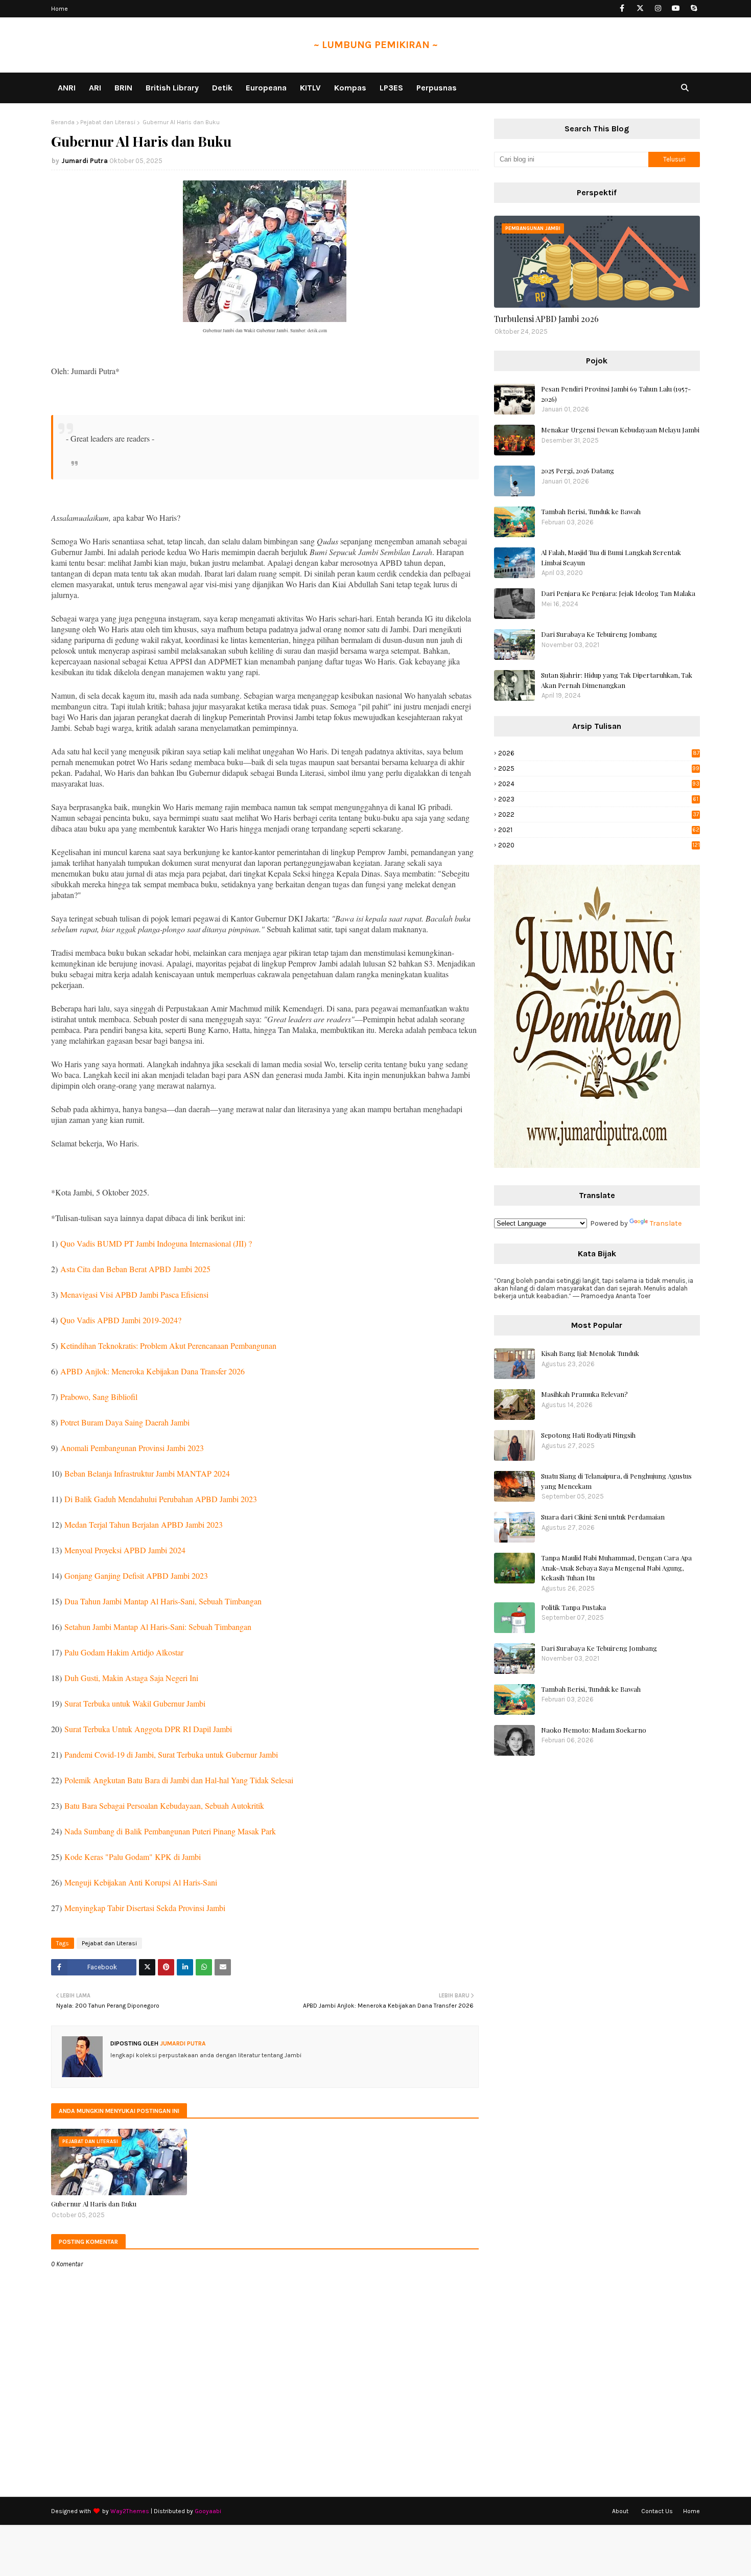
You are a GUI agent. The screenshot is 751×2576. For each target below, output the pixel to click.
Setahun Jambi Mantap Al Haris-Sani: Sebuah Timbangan (158, 1627)
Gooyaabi (208, 2511)
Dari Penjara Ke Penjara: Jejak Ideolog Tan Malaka (618, 593)
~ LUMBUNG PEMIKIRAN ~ (376, 45)
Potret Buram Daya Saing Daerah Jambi (125, 1422)
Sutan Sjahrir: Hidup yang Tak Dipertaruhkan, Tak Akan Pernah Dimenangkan (617, 680)
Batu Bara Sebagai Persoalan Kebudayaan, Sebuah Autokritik (164, 1805)
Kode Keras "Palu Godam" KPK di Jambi (133, 1857)
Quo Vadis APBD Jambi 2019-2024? (121, 1320)
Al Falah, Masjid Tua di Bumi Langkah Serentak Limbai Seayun (611, 557)
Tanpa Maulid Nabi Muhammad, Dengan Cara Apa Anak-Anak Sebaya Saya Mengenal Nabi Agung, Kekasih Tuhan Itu (616, 1568)
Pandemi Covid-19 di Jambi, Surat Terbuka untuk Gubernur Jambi (171, 1754)
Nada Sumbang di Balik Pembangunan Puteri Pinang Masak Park (170, 1831)
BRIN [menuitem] (123, 88)
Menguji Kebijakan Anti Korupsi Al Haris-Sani (141, 1882)
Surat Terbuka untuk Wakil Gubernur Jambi (135, 1703)
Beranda (63, 122)
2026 (599, 753)
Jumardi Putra (85, 161)
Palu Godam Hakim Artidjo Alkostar (124, 1652)
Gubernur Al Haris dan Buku (94, 2204)
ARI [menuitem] (95, 88)
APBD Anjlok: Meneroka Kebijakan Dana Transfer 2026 (152, 1371)
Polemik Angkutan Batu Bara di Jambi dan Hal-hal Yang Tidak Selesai (179, 1780)
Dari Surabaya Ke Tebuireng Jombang (599, 634)
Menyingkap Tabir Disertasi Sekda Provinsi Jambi (145, 1908)
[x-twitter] (640, 8)
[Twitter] (147, 1967)
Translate (666, 1223)
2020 (599, 845)
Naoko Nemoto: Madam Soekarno (594, 1730)
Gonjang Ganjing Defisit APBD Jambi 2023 (136, 1575)
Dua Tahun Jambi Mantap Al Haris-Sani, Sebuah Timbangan (163, 1601)
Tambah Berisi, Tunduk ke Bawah (591, 511)
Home (60, 9)
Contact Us (657, 2511)
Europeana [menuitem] (266, 88)
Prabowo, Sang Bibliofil (99, 1397)
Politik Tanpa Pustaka (573, 1607)
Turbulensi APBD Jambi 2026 (546, 319)
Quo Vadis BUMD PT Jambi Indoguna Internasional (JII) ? (156, 1243)
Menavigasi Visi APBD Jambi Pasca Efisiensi (134, 1294)
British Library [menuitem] (172, 88)
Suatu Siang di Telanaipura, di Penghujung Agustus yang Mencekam (616, 1481)
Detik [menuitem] (222, 88)
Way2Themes (130, 2511)
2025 (599, 768)
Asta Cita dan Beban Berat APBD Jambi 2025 (135, 1269)
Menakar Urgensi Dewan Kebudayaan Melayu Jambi (620, 430)
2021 (599, 830)
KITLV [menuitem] (310, 88)
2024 (599, 784)
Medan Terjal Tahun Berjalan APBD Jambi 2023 (144, 1524)
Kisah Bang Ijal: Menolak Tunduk (590, 1353)
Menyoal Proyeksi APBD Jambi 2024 (125, 1550)
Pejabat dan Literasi (108, 122)
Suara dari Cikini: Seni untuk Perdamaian (603, 1517)
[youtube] (676, 8)
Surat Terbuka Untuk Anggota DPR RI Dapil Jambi (148, 1729)
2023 (598, 799)
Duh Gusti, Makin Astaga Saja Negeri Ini (131, 1678)
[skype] (694, 8)
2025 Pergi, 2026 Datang (578, 470)
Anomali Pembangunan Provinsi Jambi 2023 (132, 1448)
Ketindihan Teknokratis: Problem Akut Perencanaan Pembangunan (168, 1345)
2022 (599, 814)
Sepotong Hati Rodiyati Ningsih (588, 1435)
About (620, 2511)
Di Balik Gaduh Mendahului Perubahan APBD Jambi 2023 (161, 1499)
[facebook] (622, 8)
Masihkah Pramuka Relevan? (584, 1394)
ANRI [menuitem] (67, 88)
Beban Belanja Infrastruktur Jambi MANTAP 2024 (147, 1473)
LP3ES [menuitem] (391, 88)
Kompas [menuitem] (350, 88)
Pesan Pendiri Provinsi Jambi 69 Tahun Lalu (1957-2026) (616, 394)
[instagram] (658, 8)
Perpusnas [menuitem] (437, 88)
